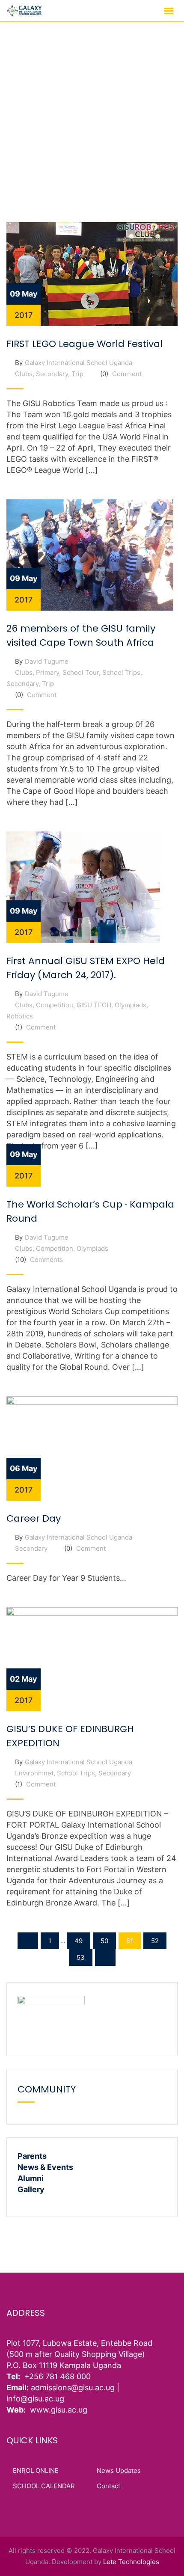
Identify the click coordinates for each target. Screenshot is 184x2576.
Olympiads (131, 1005)
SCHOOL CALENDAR (44, 2486)
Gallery (31, 2189)
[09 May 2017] (92, 274)
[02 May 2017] (92, 1659)
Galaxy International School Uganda (79, 363)
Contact (108, 2486)
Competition (55, 1005)
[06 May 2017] (92, 1448)
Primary (47, 672)
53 (81, 1957)
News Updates (119, 2471)
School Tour (81, 672)
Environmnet (34, 1773)
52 (155, 1941)
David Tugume (47, 661)
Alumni (31, 2178)
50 (104, 1941)
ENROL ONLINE (36, 2471)
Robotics (20, 1016)
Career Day (34, 1518)
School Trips (121, 672)
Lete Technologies (131, 2562)
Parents (32, 2156)
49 (79, 1941)
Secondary (52, 374)
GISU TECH (94, 1005)
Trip (77, 374)
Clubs (24, 374)
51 (130, 1941)
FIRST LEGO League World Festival (85, 344)
